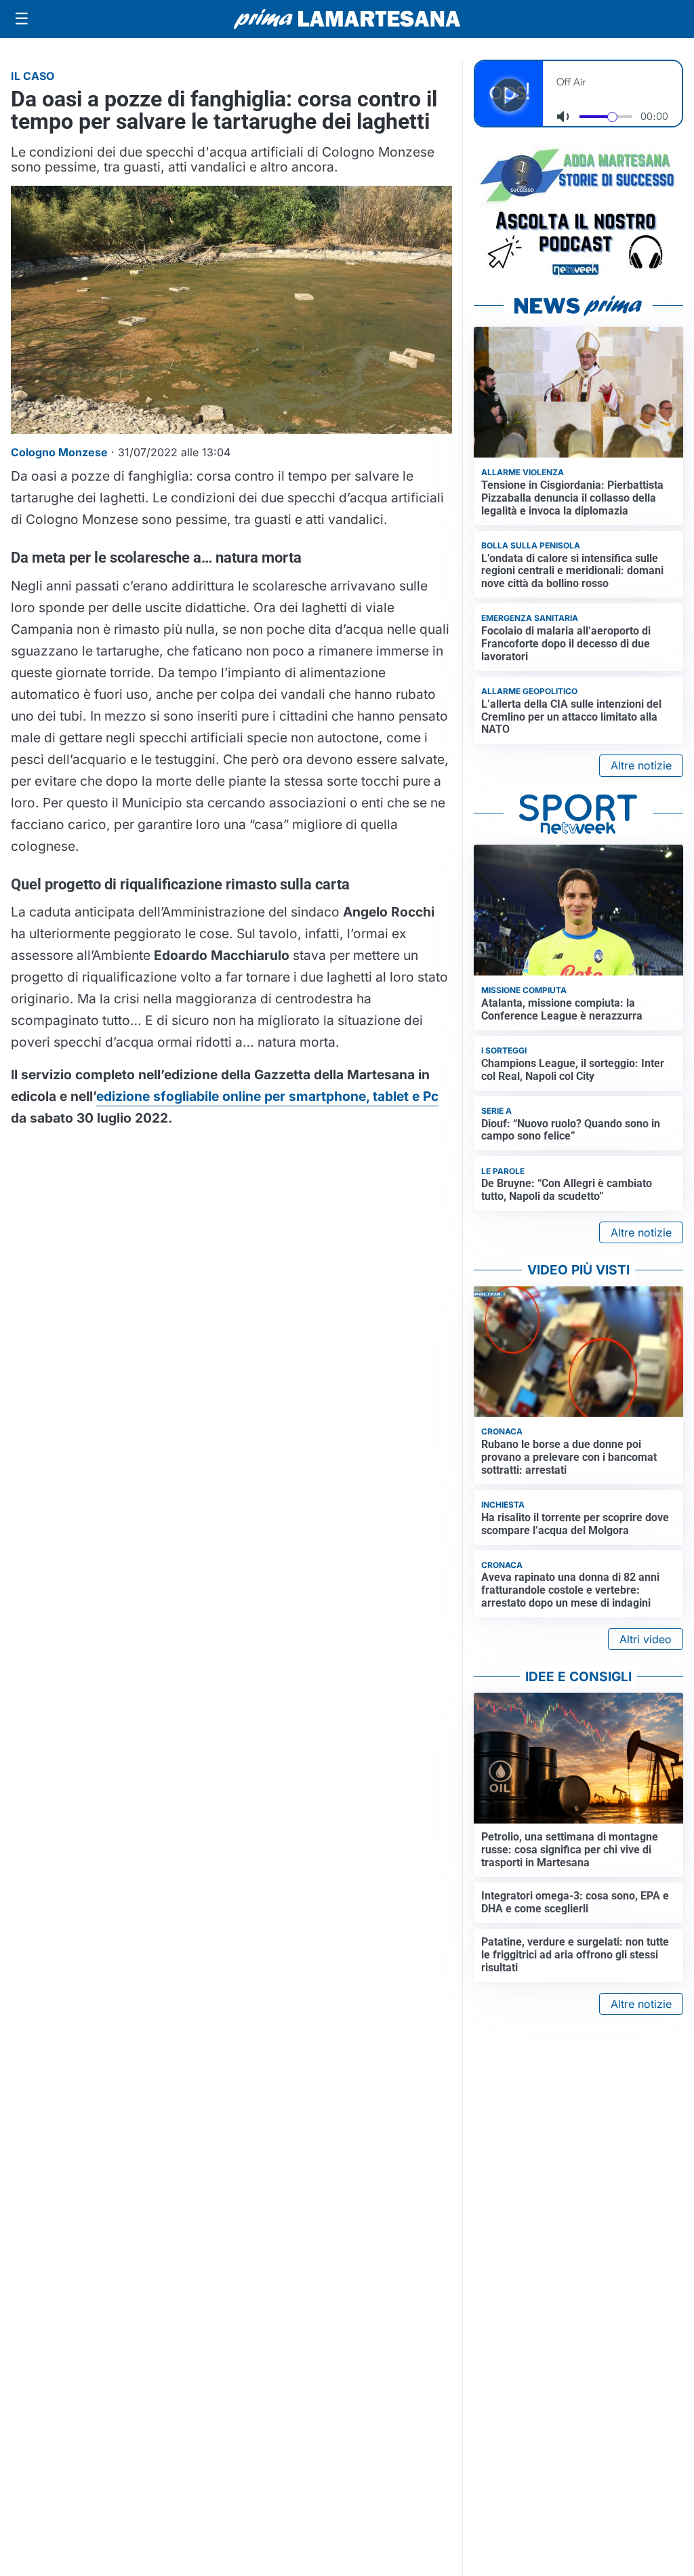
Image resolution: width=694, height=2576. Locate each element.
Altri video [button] (646, 1639)
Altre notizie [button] (641, 765)
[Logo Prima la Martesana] (347, 19)
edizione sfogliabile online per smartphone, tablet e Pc (267, 1096)
